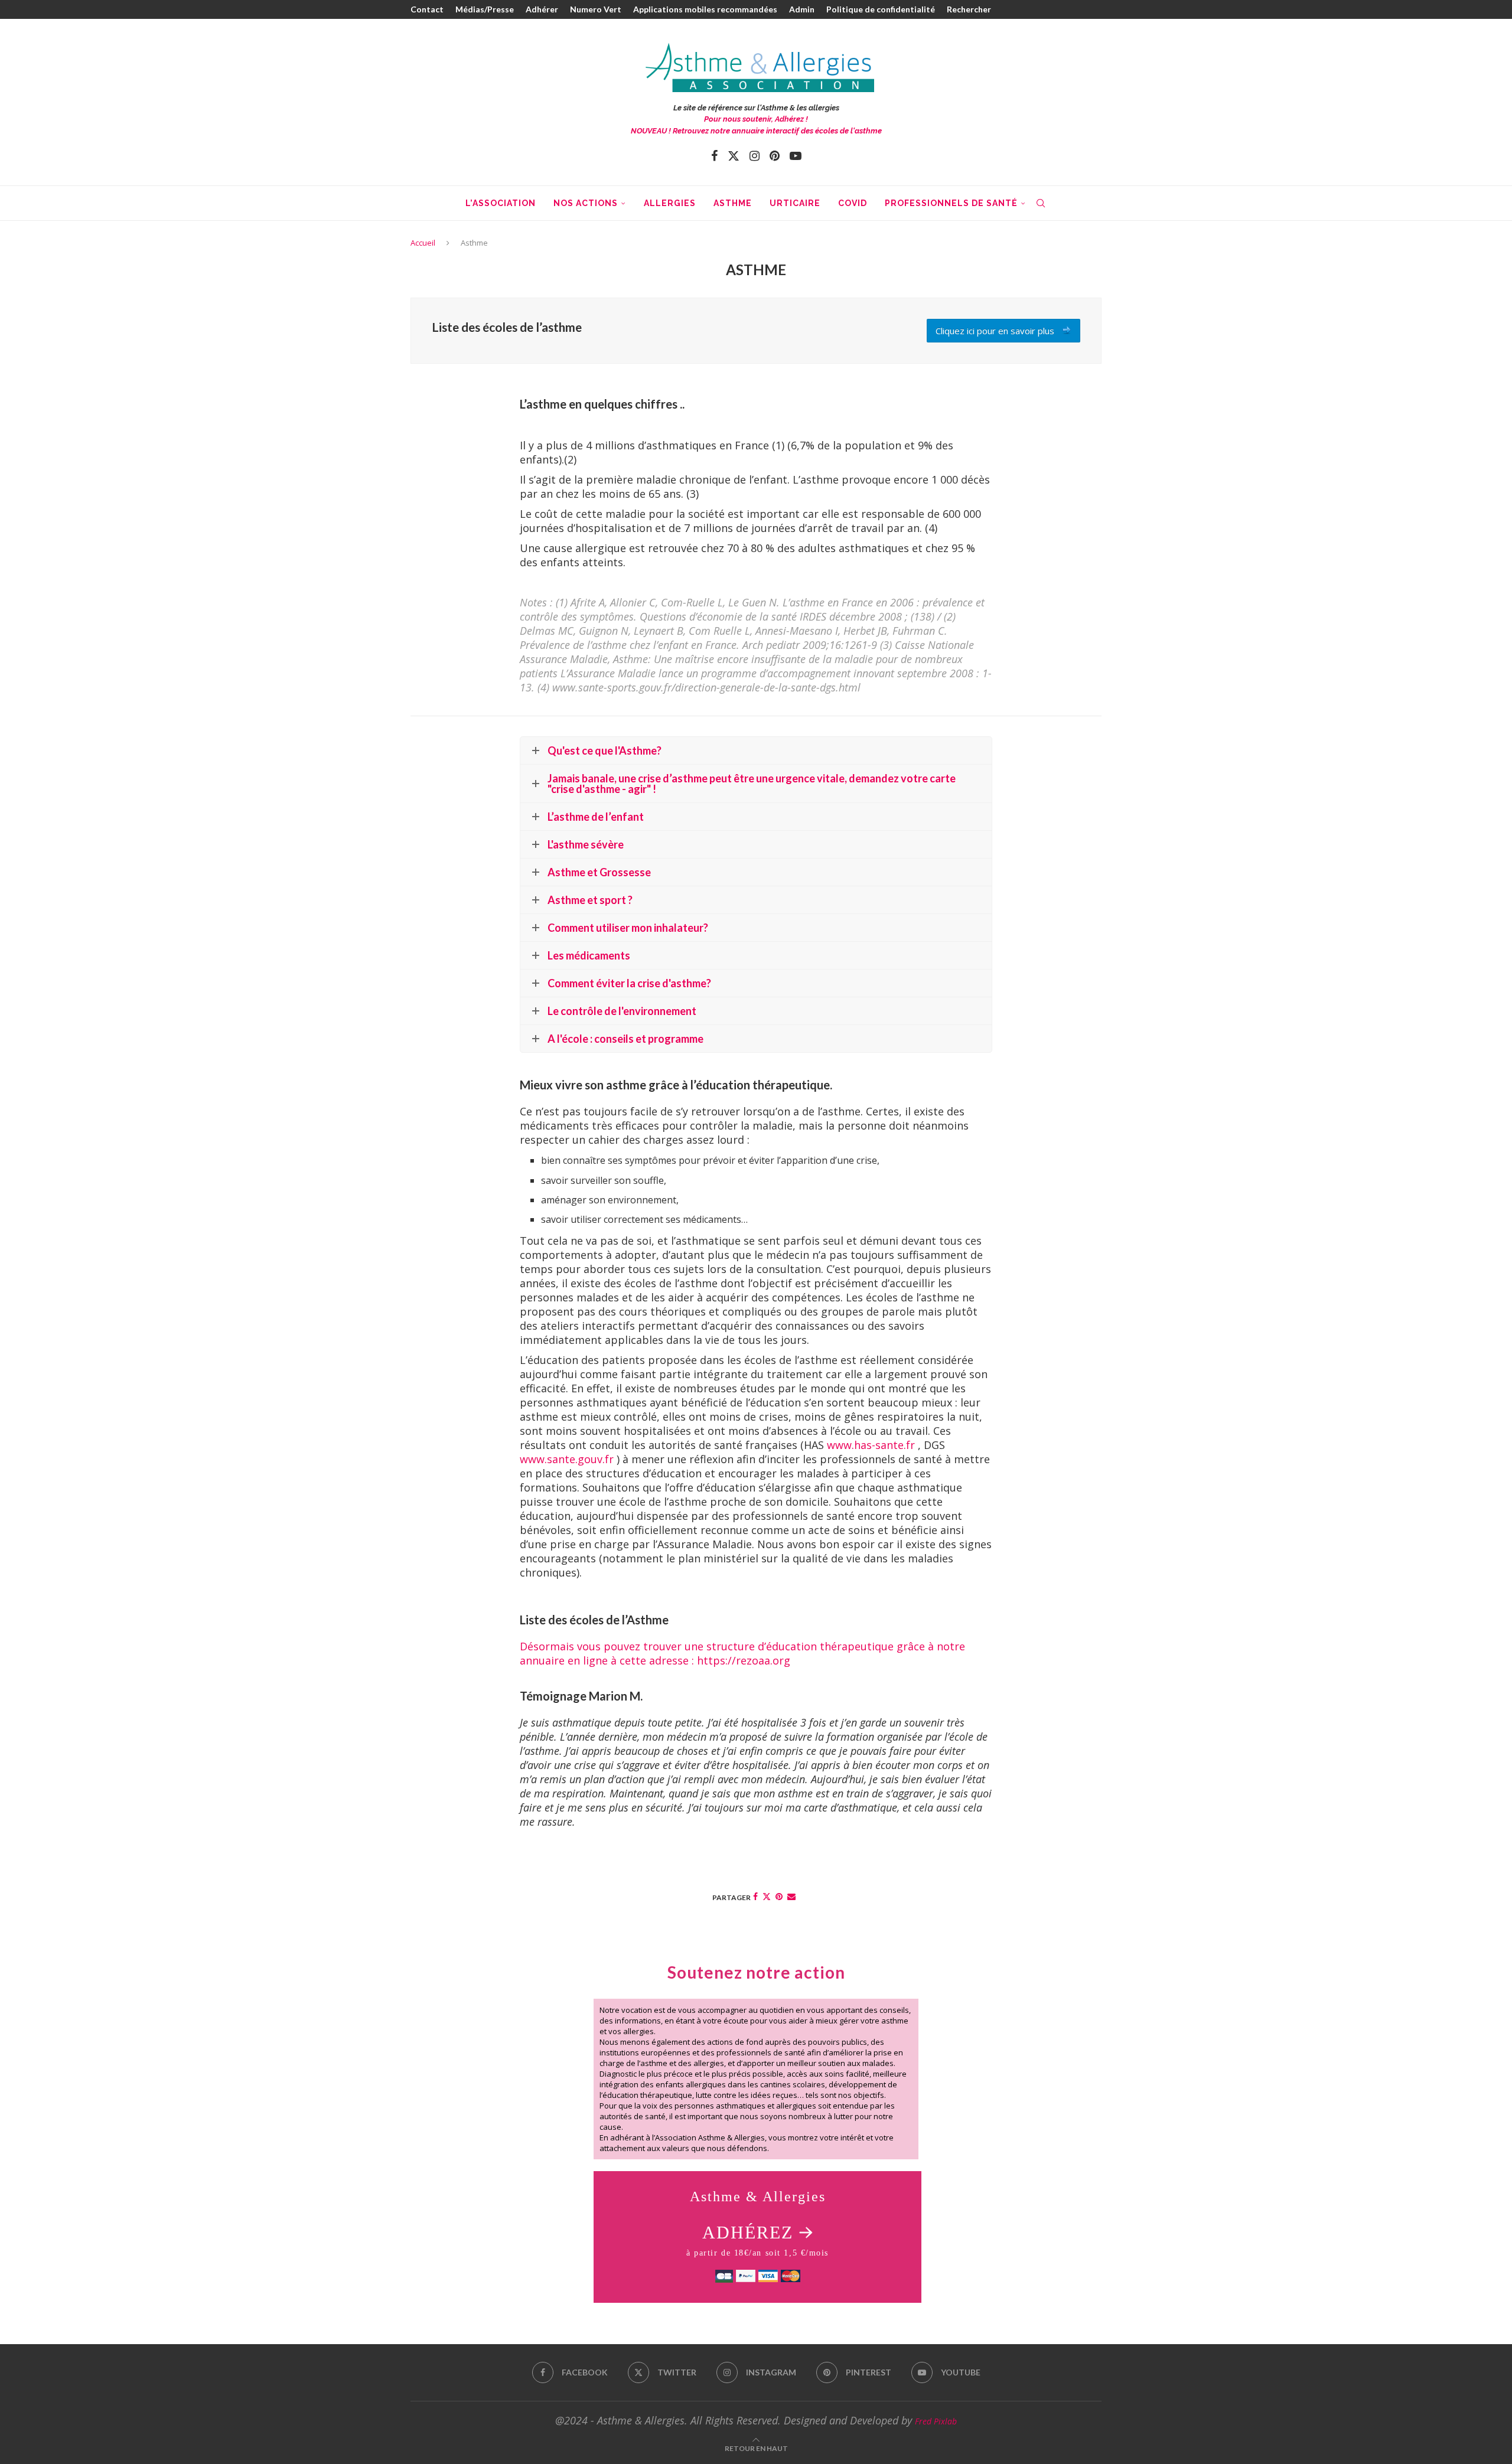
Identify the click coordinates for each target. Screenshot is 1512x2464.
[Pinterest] (775, 156)
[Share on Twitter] (767, 1896)
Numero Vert (596, 9)
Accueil (423, 243)
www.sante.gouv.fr (567, 1459)
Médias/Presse (485, 9)
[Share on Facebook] (755, 1896)
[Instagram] (755, 156)
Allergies (670, 203)
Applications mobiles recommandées (705, 9)
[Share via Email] (791, 1896)
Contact (427, 9)
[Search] (1041, 203)
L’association (501, 203)
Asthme (733, 203)
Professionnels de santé (951, 203)
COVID (853, 203)
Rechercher (969, 9)
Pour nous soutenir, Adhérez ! (756, 119)
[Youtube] (796, 156)
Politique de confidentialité (881, 9)
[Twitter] (734, 156)
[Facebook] (714, 156)
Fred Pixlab (936, 2421)
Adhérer (542, 9)
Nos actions (586, 203)
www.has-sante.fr (871, 1445)
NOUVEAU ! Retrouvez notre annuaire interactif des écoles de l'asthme (756, 131)
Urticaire (795, 203)
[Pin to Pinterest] (779, 1896)
